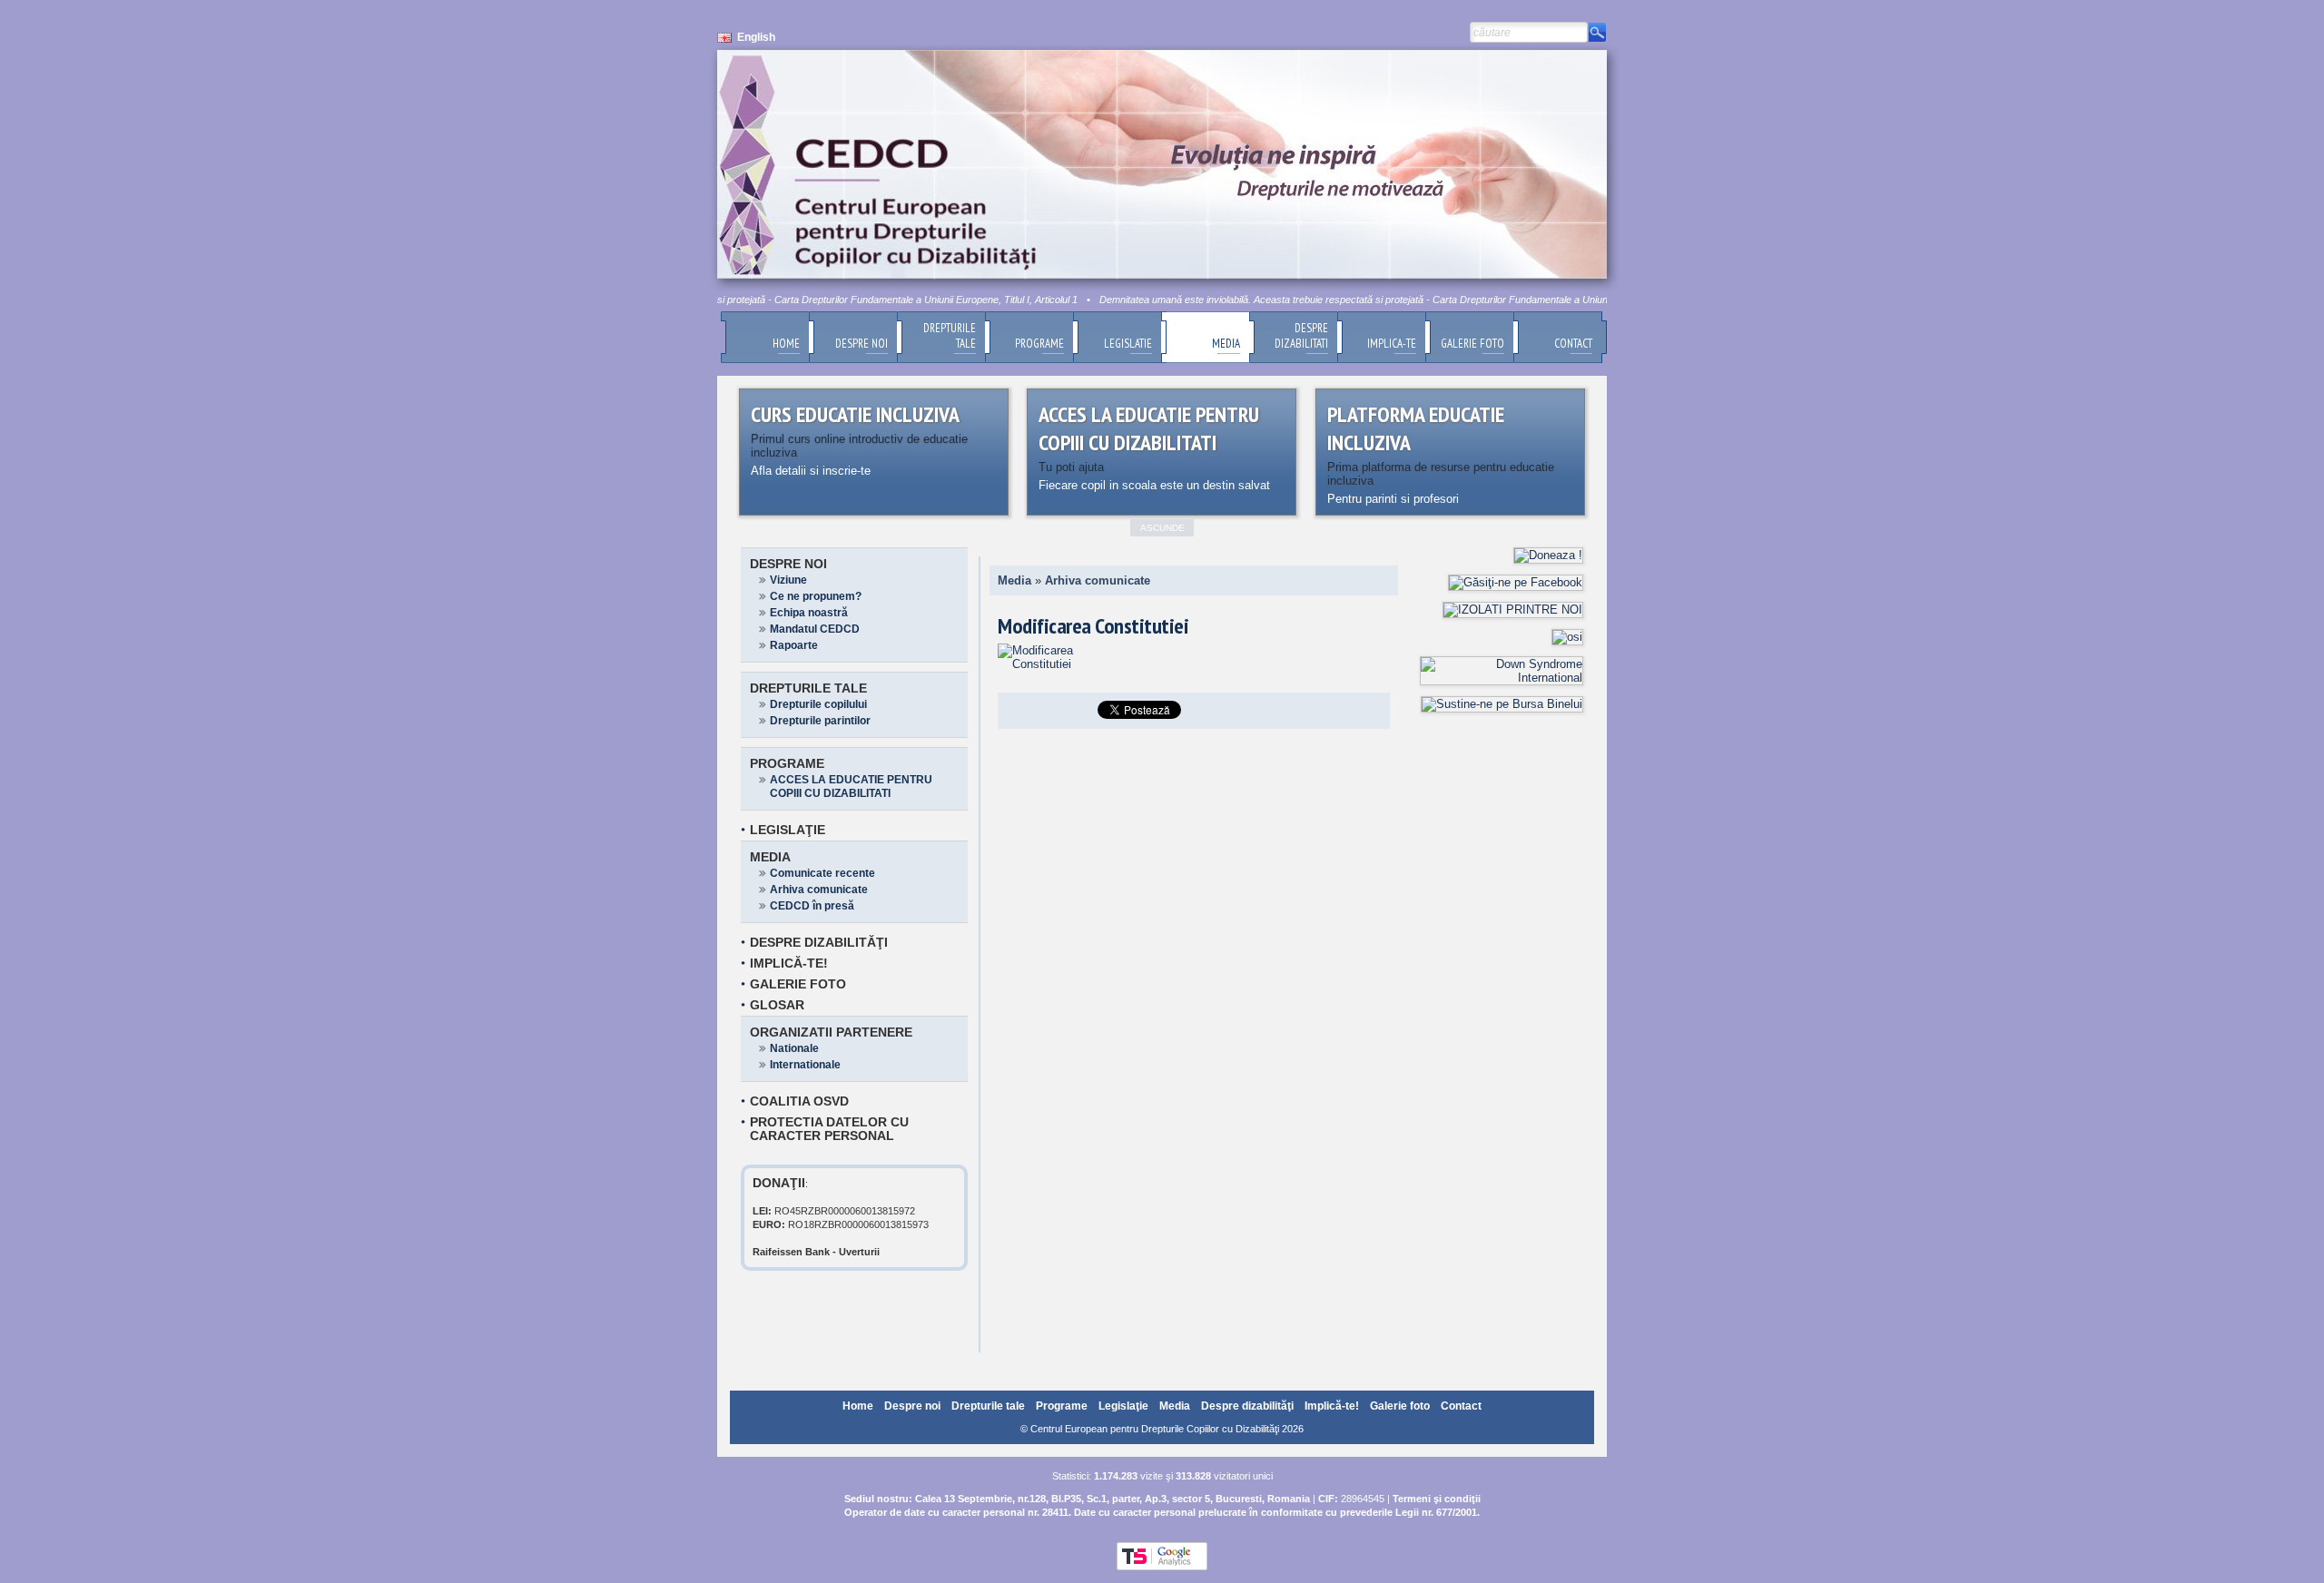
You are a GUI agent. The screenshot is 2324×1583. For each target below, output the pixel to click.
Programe (787, 763)
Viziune (788, 580)
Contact (1461, 1406)
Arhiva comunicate (819, 890)
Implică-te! (789, 963)
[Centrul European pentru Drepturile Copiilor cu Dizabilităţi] (1046, 664)
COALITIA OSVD (799, 1101)
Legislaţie (788, 830)
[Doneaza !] (1548, 555)
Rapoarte (794, 645)
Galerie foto (798, 984)
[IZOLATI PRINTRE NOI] (1513, 610)
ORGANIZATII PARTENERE (831, 1032)
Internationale (805, 1065)
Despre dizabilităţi (819, 942)
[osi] (1567, 637)
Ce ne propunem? (816, 596)
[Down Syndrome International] (1502, 678)
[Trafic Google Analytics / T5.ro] (1162, 1567)
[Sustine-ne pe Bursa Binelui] (1502, 704)
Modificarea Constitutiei (1093, 626)
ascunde (1162, 528)
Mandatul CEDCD (815, 629)
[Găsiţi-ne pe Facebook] (1516, 582)
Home (858, 1406)
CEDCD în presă (812, 906)
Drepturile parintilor (820, 721)
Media (770, 857)
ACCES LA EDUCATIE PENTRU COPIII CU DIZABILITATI (851, 787)
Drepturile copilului (818, 704)
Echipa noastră (809, 613)
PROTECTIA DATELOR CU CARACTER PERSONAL (829, 1129)
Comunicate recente (822, 873)
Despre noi (788, 564)
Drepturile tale (808, 688)
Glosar (777, 1005)
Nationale (794, 1048)
